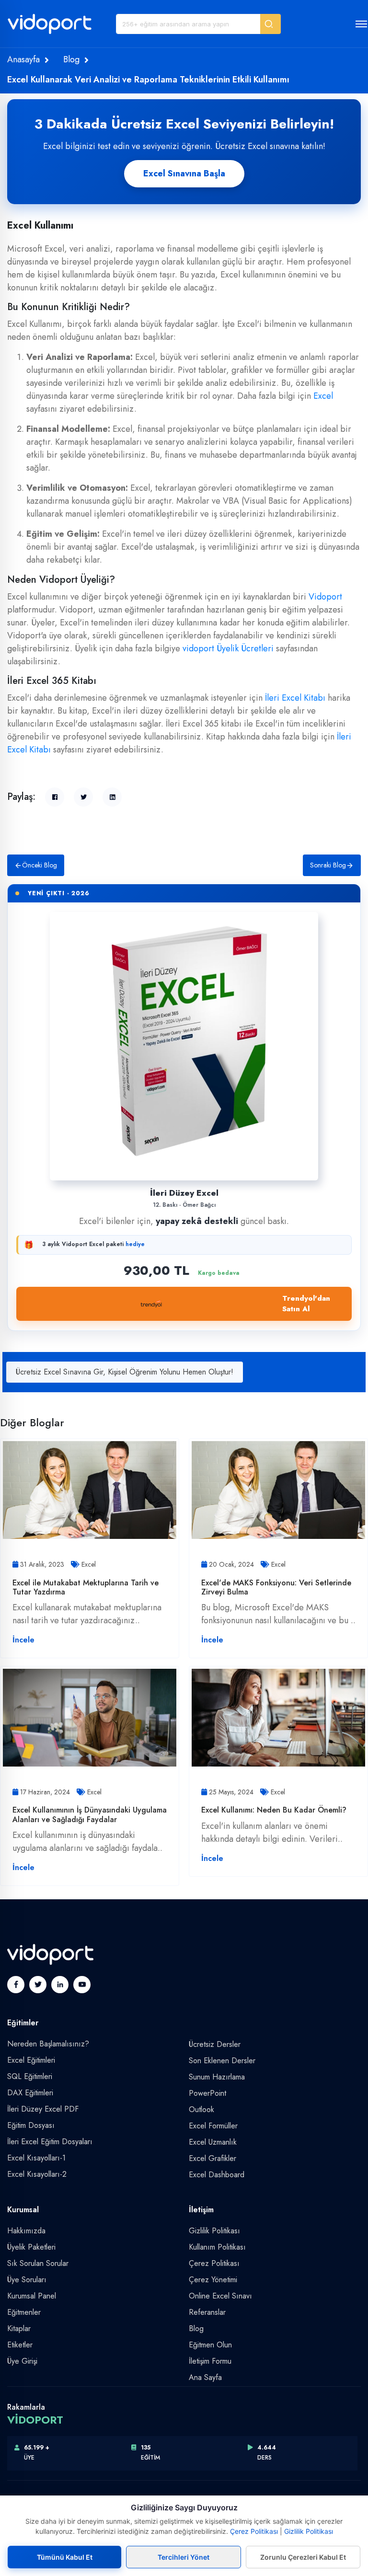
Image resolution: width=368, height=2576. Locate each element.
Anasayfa (23, 59)
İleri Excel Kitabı (295, 698)
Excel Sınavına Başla (184, 173)
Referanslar (207, 2312)
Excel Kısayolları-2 (37, 2174)
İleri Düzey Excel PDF (43, 2109)
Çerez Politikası (214, 2263)
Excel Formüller (213, 2126)
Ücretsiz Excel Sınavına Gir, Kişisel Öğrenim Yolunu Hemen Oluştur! (125, 1372)
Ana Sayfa (205, 2377)
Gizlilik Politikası (214, 2231)
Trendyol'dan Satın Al (306, 1304)
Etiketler (20, 2345)
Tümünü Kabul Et (65, 2557)
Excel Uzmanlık (213, 2142)
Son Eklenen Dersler (222, 2061)
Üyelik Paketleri (31, 2247)
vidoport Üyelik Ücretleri (228, 648)
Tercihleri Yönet (184, 2557)
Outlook (201, 2109)
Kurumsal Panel (32, 2296)
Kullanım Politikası (217, 2247)
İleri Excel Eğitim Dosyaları (50, 2142)
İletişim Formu (210, 2361)
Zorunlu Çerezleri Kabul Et (303, 2557)
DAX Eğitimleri (30, 2093)
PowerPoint (207, 2093)
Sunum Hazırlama (217, 2077)
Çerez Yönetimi (213, 2280)
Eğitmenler (24, 2312)
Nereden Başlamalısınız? (48, 2044)
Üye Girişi (22, 2361)
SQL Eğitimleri (30, 2076)
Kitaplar (19, 2328)
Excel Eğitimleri (31, 2060)
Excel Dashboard (217, 2175)
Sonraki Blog (328, 865)
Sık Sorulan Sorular (38, 2263)
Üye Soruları (27, 2280)
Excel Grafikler (213, 2158)
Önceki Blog (40, 865)
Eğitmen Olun (210, 2345)
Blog (71, 59)
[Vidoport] (50, 28)
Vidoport (325, 597)
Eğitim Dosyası (31, 2125)
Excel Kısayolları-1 (36, 2158)
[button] (270, 24)
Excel (323, 396)
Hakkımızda (26, 2231)
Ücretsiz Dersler (215, 2044)
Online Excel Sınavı (220, 2296)
